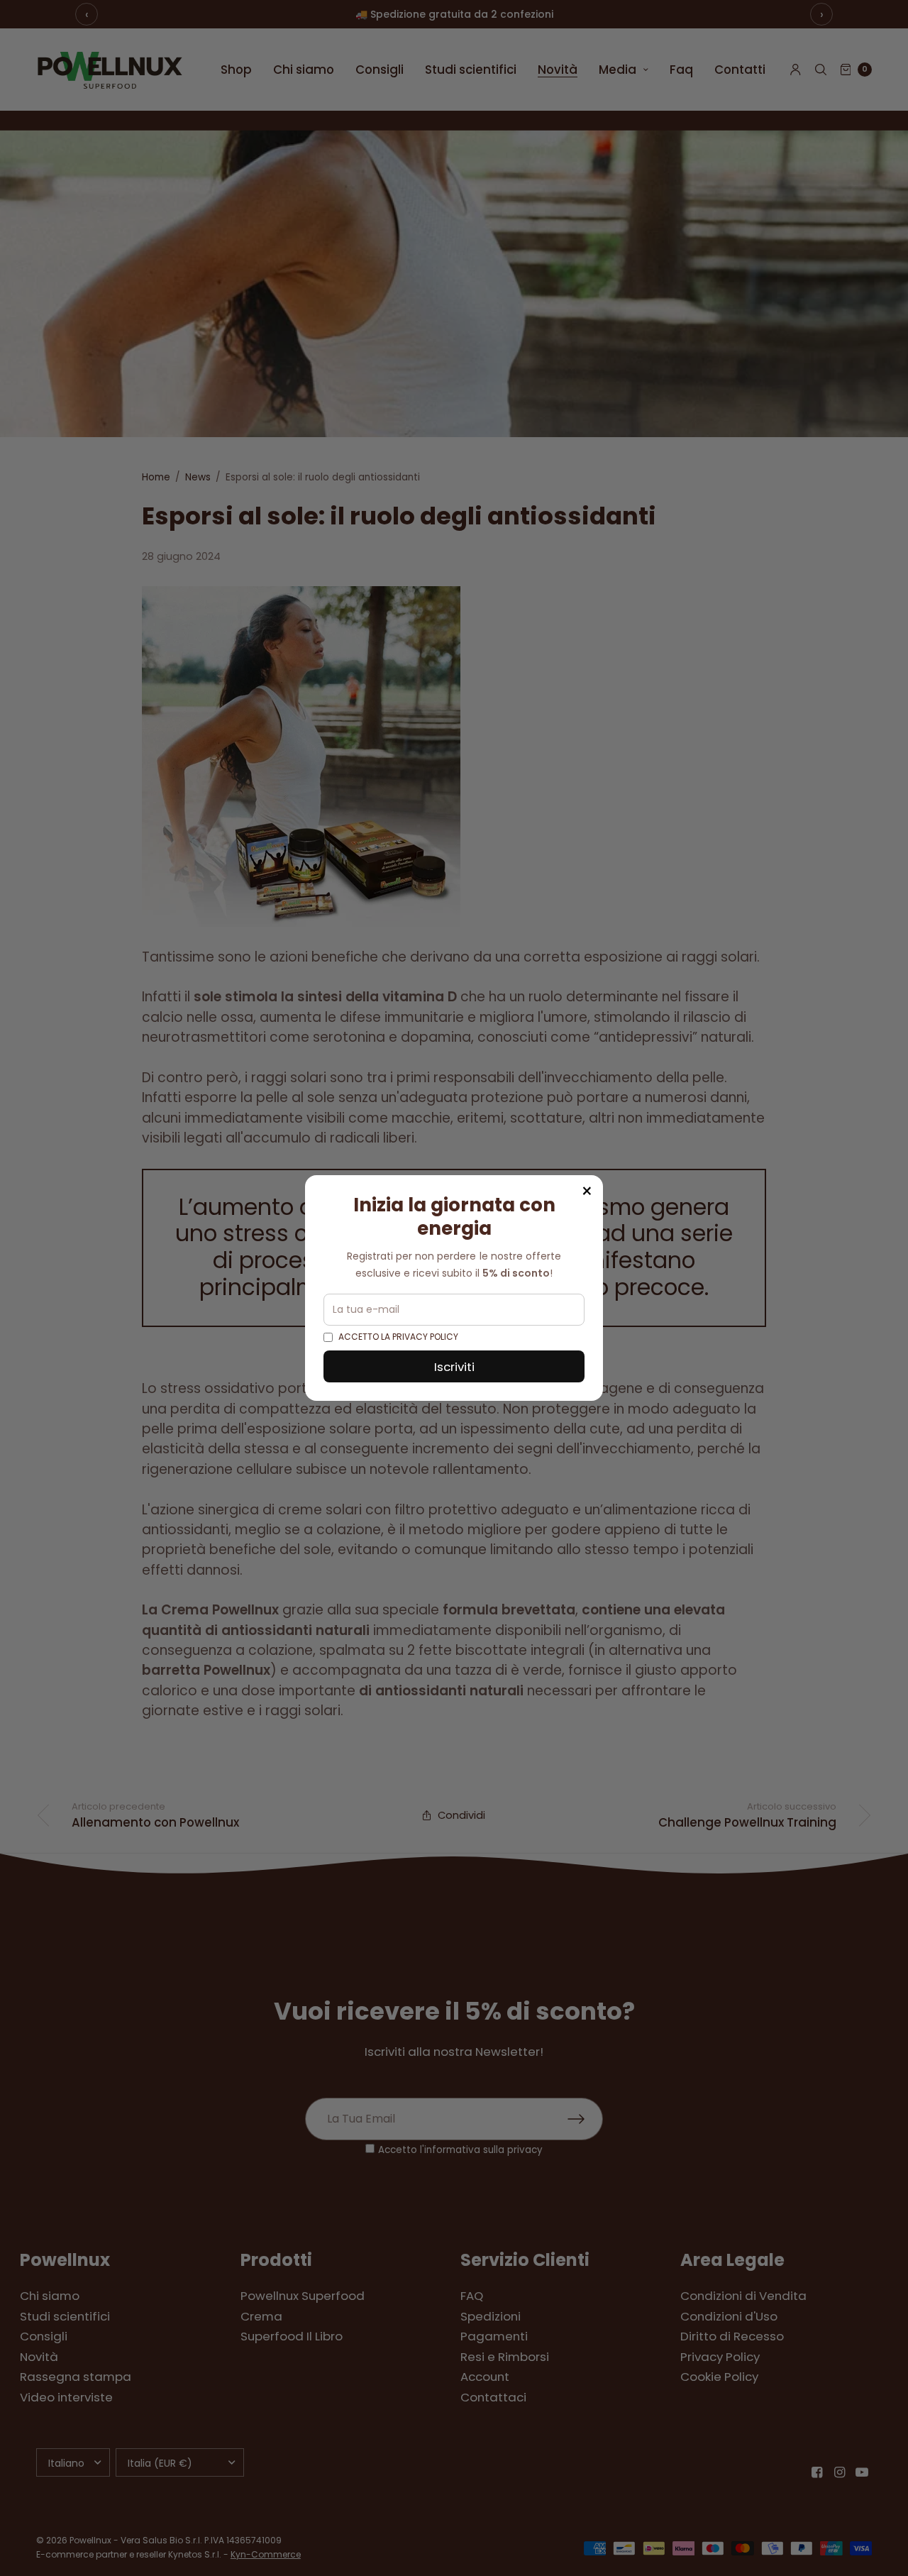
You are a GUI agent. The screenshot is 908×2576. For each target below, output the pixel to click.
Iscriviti (454, 1367)
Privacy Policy (425, 1337)
